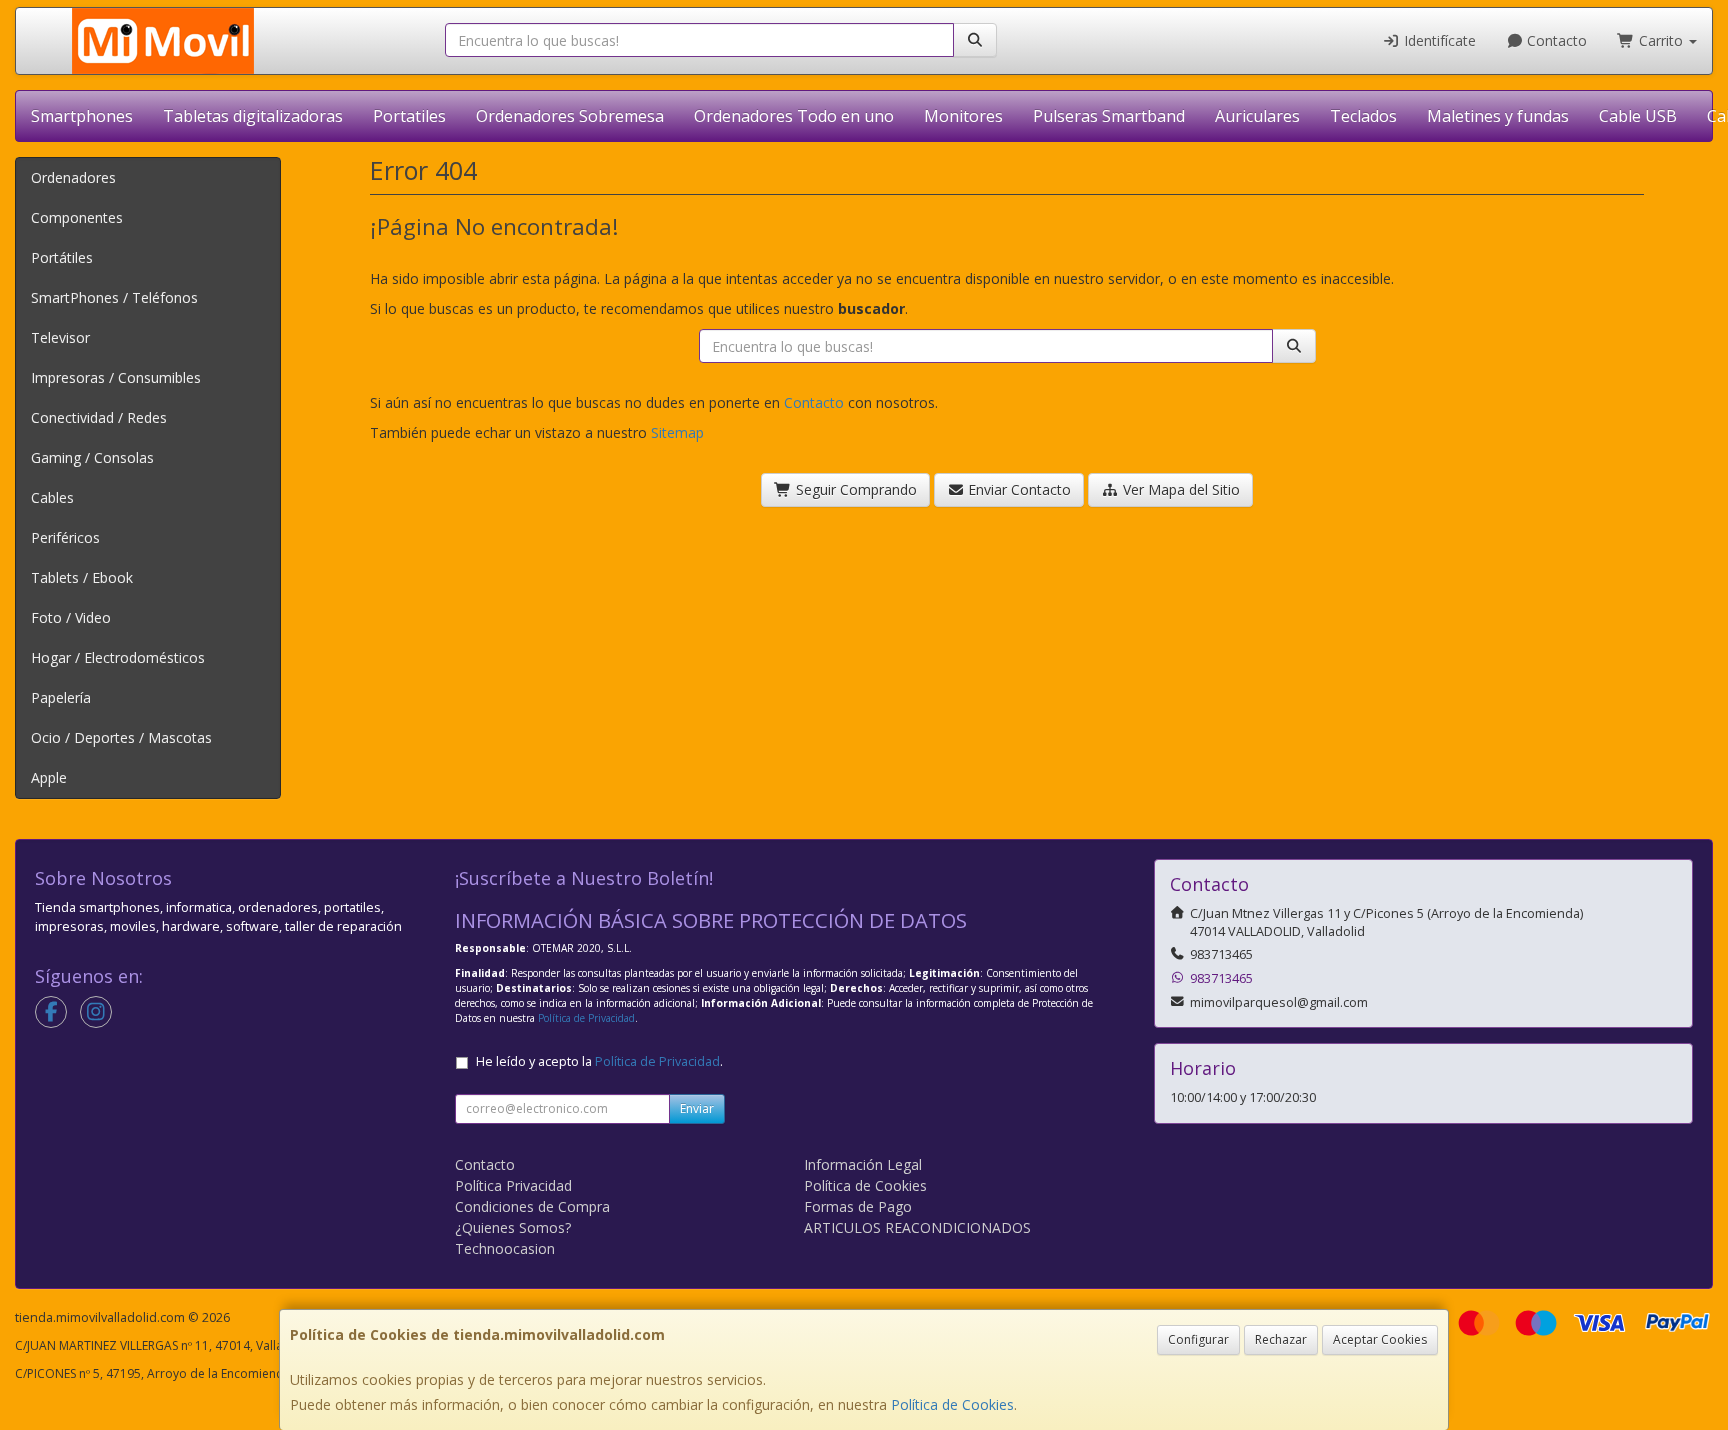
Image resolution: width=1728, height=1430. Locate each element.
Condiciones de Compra (532, 1206)
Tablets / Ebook (82, 577)
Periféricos (65, 537)
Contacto (1555, 40)
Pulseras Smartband (1109, 116)
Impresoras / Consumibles (116, 377)
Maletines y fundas (1498, 116)
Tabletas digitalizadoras (253, 116)
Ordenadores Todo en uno (794, 116)
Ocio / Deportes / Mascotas (121, 737)
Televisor (60, 337)
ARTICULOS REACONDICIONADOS (917, 1227)
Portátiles (62, 257)
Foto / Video (71, 617)
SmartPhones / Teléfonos (114, 297)
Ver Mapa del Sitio (1179, 489)
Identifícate (1438, 40)
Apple (49, 777)
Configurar (1198, 1339)
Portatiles (409, 116)
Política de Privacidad (586, 1018)
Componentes (77, 217)
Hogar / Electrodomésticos (118, 657)
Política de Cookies (952, 1404)
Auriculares (1257, 116)
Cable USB (1638, 116)
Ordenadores (73, 177)
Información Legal (863, 1164)
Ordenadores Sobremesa (570, 116)
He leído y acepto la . (599, 1061)
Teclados (1363, 116)
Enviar (697, 1108)
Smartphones (82, 116)
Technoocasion (505, 1248)
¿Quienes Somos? (513, 1227)
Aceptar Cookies (1380, 1339)
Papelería (61, 697)
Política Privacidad (513, 1185)
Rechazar (1281, 1339)
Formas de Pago (858, 1206)
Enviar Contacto (1017, 489)
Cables (52, 497)
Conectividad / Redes (99, 417)
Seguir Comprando (854, 489)
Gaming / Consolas (92, 457)
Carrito (1661, 40)
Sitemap (677, 432)
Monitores (963, 116)
